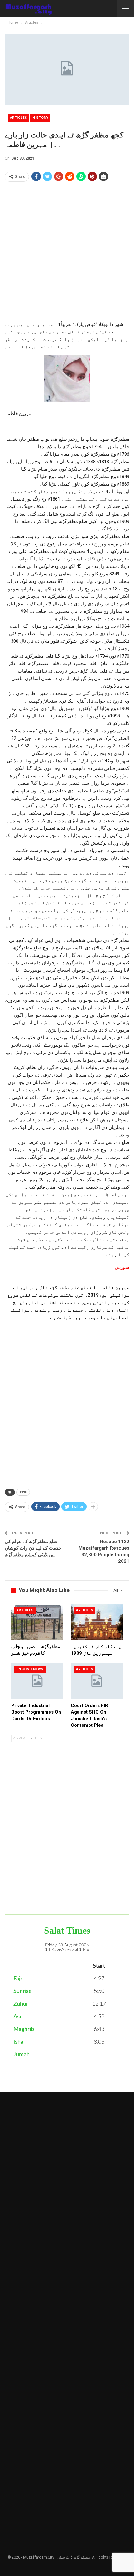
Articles (19, 118)
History (40, 118)
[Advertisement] (67, 254)
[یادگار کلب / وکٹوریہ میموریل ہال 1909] (97, 1622)
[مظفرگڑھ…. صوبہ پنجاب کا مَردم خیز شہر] (37, 1622)
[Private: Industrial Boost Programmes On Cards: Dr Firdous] (37, 1681)
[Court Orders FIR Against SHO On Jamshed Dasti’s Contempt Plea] (97, 1681)
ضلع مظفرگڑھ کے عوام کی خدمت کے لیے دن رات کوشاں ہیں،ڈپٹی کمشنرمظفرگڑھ (33, 1548)
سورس (122, 1267)
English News (30, 1669)
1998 (23, 1492)
